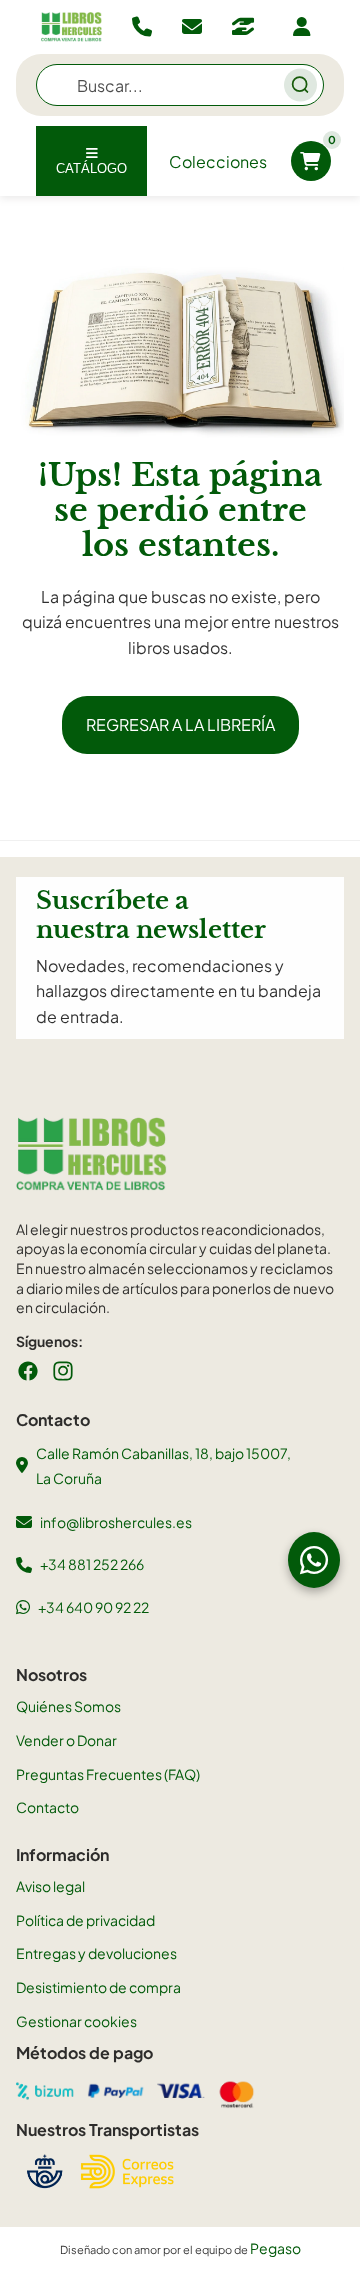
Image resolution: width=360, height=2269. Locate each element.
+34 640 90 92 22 (93, 1607)
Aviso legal (50, 1886)
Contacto (47, 1807)
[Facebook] (28, 1371)
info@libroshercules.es (116, 1522)
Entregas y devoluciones (96, 1953)
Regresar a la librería (180, 724)
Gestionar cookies (76, 2021)
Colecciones (218, 161)
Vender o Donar (66, 1740)
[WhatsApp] (314, 1560)
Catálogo (91, 168)
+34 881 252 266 (92, 1564)
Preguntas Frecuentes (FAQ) (108, 1774)
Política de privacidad (85, 1920)
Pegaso (275, 2248)
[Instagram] (63, 1371)
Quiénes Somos (68, 1706)
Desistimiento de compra (98, 1987)
